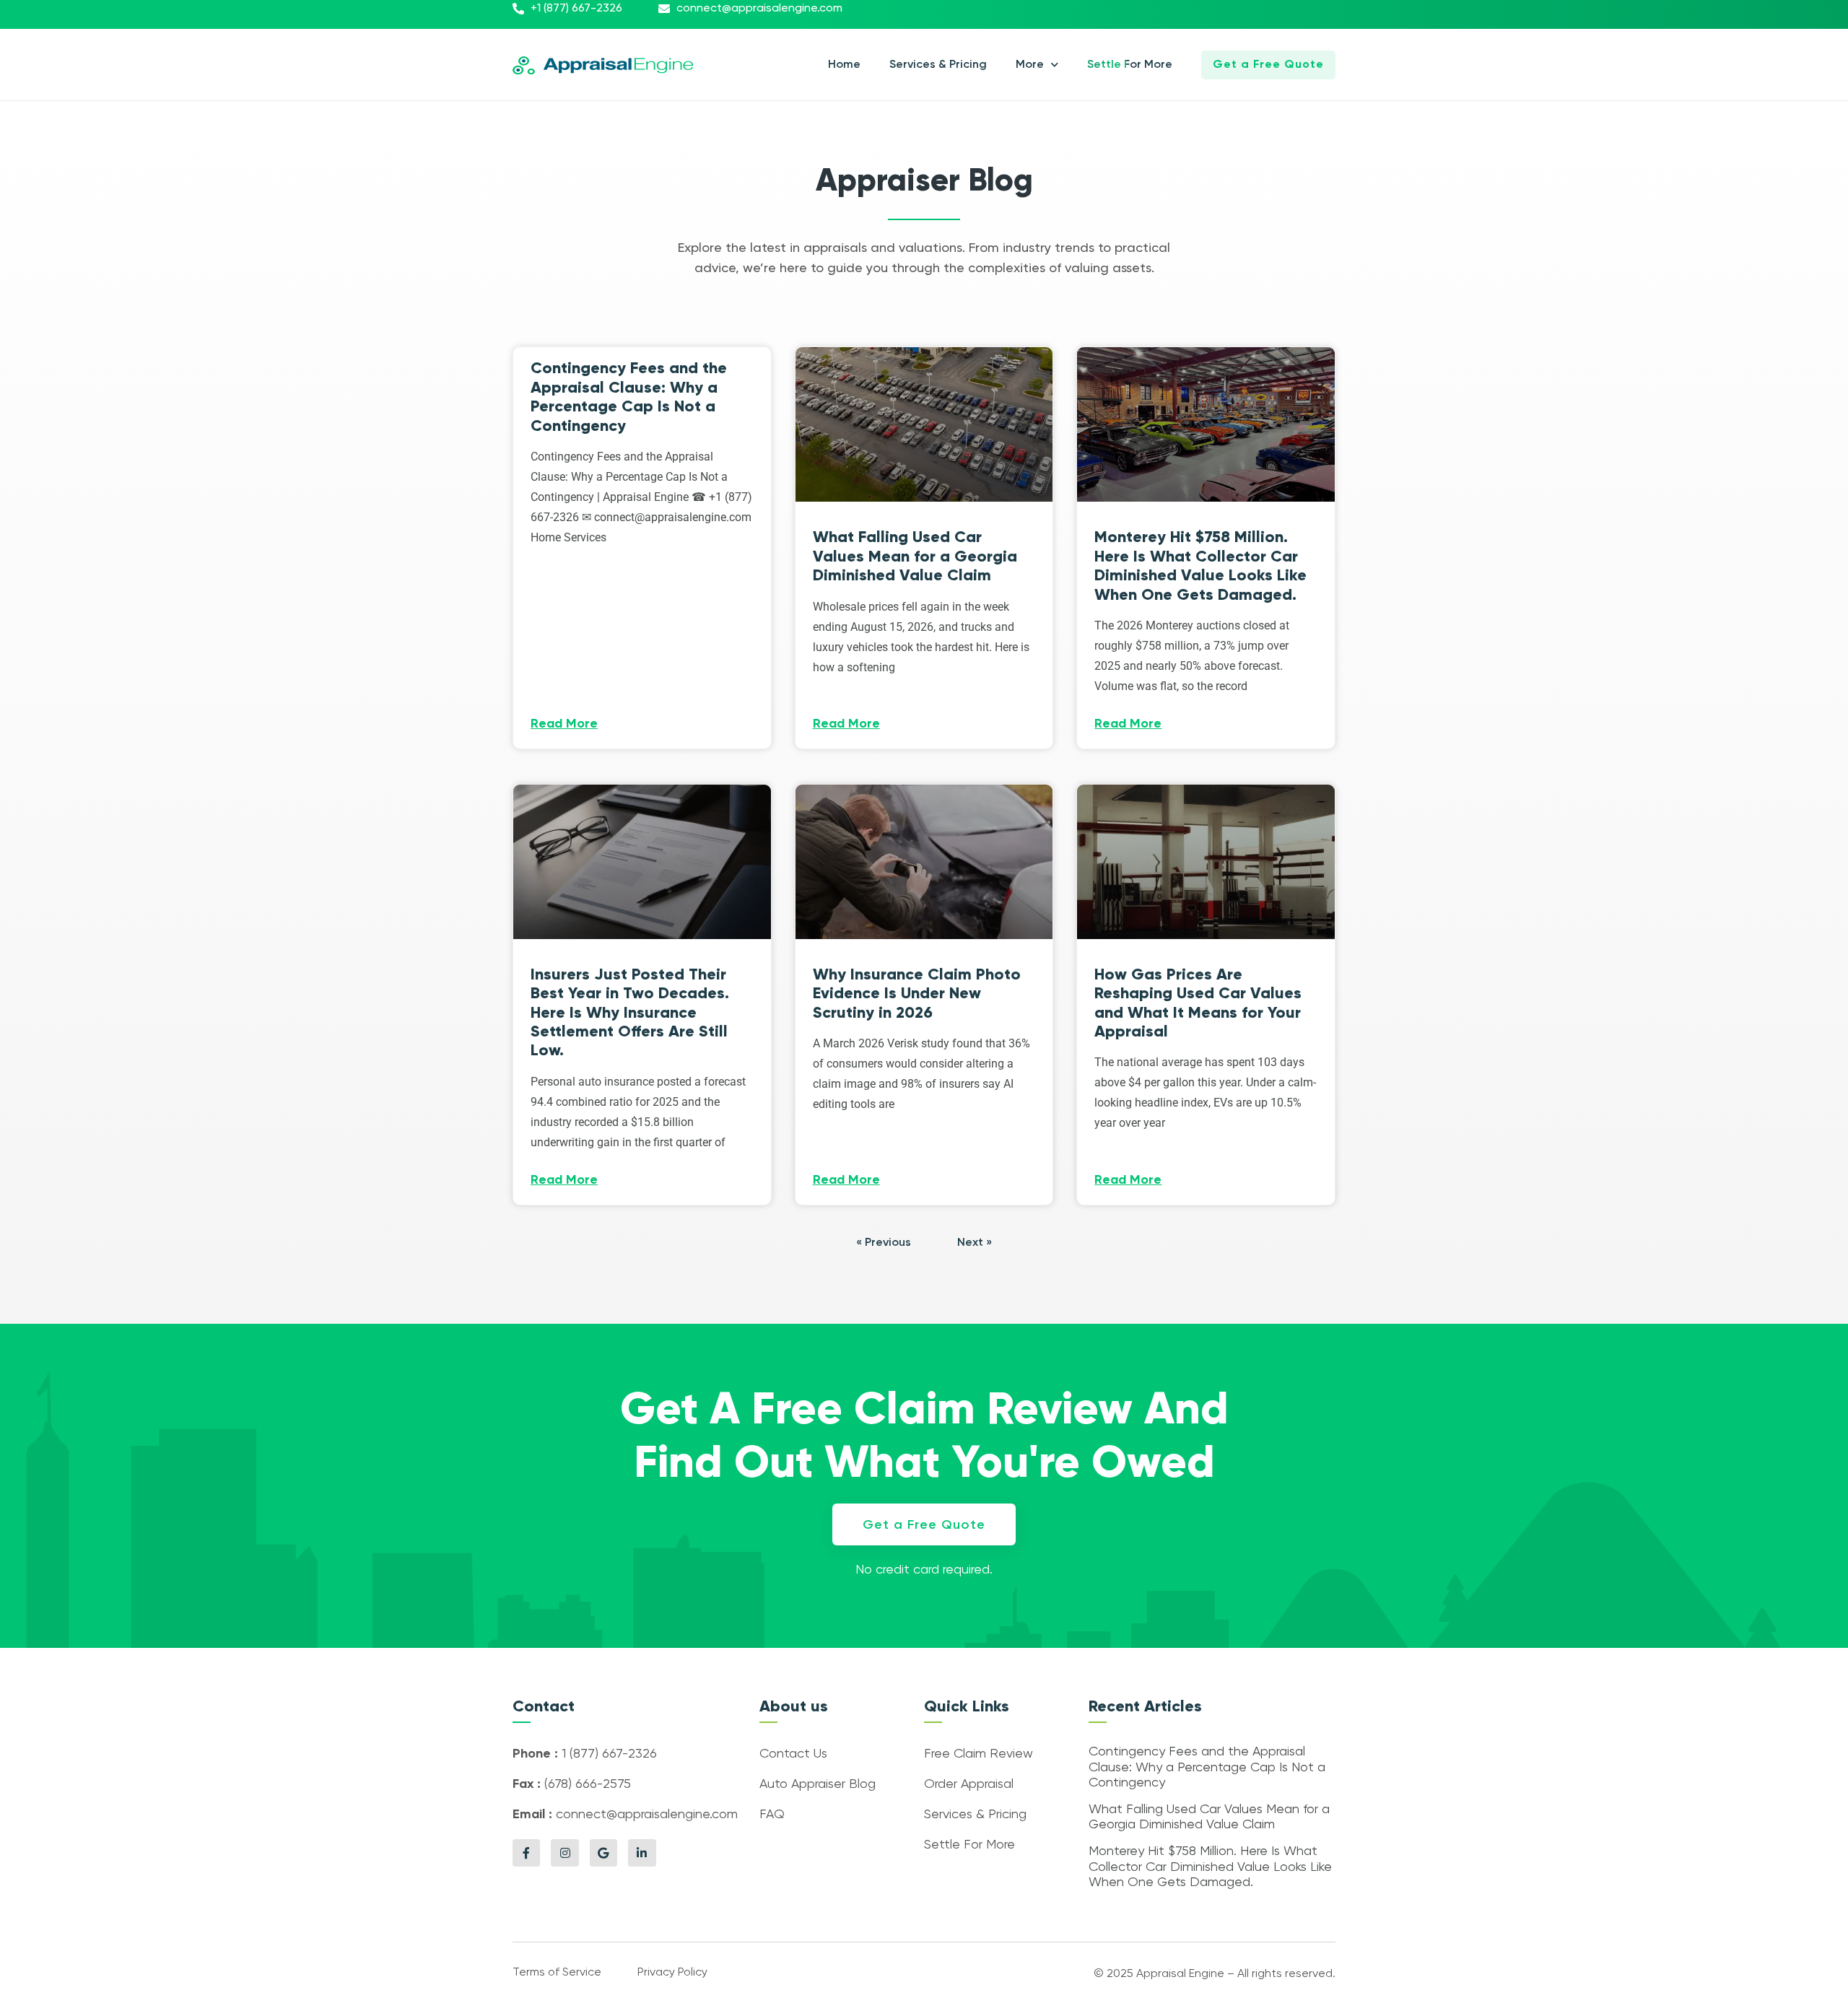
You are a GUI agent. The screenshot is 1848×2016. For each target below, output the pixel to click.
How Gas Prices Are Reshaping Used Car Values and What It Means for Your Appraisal (1198, 1003)
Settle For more (1130, 65)
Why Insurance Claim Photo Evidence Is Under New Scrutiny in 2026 (917, 993)
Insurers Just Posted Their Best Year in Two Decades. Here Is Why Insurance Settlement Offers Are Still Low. (630, 1012)
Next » (975, 1243)
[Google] (603, 1853)
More (1030, 65)
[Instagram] (565, 1853)
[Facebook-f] (526, 1853)
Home (844, 65)
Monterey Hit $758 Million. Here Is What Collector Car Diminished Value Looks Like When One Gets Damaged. (1200, 565)
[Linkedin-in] (642, 1853)
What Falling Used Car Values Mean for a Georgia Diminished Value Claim (915, 556)
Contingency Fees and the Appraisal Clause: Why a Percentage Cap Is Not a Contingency (629, 396)
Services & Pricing (938, 65)
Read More (564, 724)
